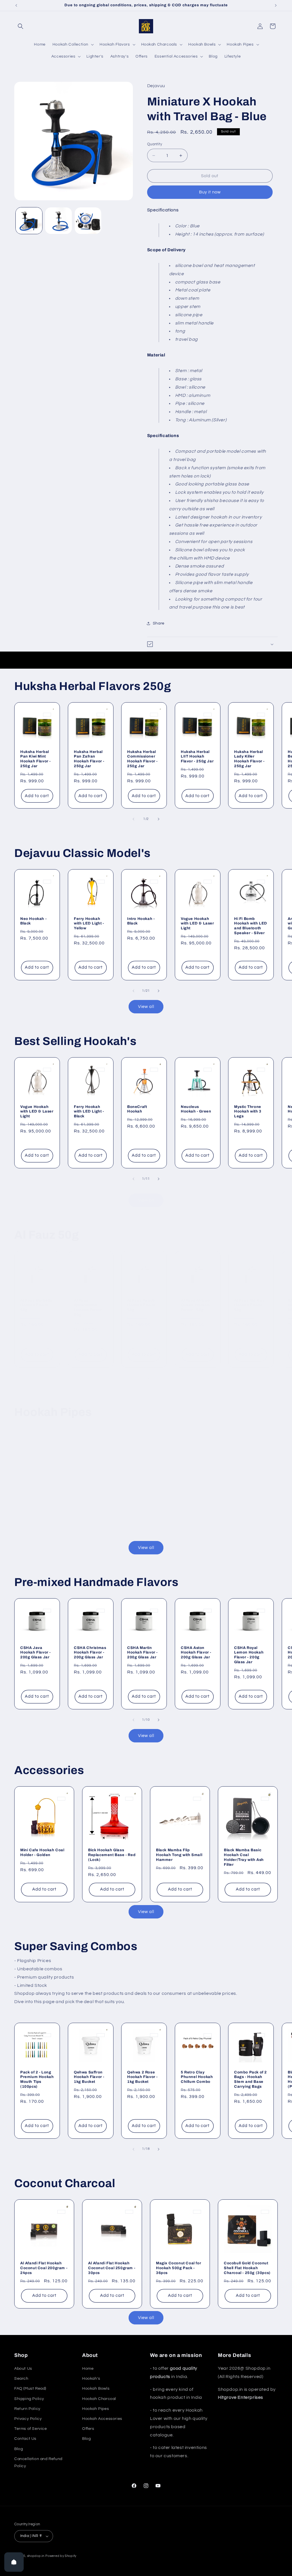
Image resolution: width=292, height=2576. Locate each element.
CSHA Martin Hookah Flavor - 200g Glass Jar (142, 1653)
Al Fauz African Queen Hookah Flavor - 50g (195, 1305)
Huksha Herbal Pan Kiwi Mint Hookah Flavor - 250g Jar (36, 759)
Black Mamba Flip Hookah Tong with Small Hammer (179, 1855)
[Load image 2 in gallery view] (58, 221)
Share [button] (159, 623)
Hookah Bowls (96, 2389)
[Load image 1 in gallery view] (29, 221)
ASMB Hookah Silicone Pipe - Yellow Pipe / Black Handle (44, 1503)
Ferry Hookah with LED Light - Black (89, 1112)
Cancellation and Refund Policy (38, 2462)
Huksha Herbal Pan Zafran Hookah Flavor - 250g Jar (89, 759)
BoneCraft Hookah (137, 1109)
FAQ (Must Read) (30, 2389)
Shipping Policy (29, 2399)
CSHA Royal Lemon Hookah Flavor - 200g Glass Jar (249, 1655)
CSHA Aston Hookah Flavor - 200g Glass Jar (196, 1653)
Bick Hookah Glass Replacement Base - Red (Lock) (112, 1855)
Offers (88, 2429)
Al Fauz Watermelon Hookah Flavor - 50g (89, 1308)
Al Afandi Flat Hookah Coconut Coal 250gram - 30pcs (112, 2268)
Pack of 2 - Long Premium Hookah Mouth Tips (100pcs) (37, 2079)
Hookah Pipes (96, 2409)
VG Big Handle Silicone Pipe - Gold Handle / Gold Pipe (246, 1503)
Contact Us (25, 2439)
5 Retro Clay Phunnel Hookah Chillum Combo (197, 2077)
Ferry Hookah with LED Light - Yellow (89, 924)
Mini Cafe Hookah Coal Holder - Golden (42, 1853)
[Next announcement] (276, 5)
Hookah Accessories (102, 2419)
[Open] (14, 2562)
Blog (19, 2449)
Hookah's (91, 2379)
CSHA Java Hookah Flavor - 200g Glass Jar (36, 1653)
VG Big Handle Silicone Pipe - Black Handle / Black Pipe (110, 1503)
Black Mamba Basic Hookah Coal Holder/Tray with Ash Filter (244, 1857)
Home (88, 2369)
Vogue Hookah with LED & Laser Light (197, 924)
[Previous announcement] (16, 5)
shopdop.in (36, 2556)
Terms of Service (31, 2429)
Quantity (155, 144)
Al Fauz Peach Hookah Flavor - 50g (142, 1305)
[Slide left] (133, 819)
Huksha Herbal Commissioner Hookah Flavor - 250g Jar (142, 759)
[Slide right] (159, 819)
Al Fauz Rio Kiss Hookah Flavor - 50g (250, 1305)
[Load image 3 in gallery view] (88, 221)
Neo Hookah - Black (33, 921)
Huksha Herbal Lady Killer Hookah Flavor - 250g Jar (249, 759)
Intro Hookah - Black (141, 921)
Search (21, 2379)
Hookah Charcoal (99, 2399)
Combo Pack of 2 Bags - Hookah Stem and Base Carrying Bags (251, 2079)
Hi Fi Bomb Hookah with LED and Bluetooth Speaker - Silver (251, 926)
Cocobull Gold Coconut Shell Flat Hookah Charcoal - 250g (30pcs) (247, 2268)
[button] (21, 26)
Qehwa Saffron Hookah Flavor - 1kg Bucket (89, 2077)
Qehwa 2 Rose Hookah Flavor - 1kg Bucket (142, 2077)
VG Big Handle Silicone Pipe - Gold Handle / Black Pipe (178, 1503)
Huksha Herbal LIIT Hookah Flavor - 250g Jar (197, 757)
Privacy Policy (28, 2419)
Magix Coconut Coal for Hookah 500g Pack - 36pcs (179, 2268)
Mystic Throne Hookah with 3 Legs (248, 1112)
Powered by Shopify (61, 2556)
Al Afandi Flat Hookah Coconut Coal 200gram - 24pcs (44, 2268)
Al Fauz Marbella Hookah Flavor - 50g (36, 1305)
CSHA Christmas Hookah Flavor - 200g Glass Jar (90, 1653)
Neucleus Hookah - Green (196, 1109)
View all (146, 1007)
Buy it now (210, 192)
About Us (23, 2369)
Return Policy (27, 2409)
